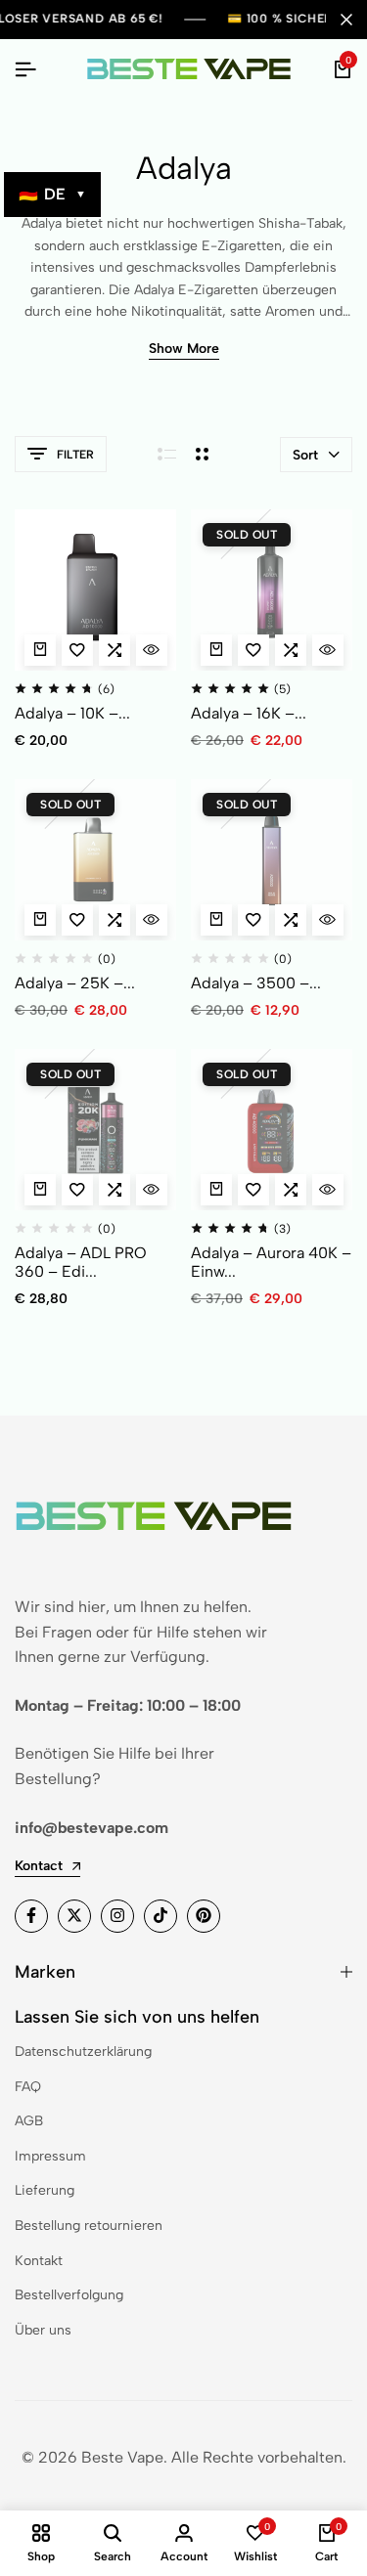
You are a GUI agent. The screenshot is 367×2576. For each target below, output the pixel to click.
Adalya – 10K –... (72, 713)
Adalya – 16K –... (249, 713)
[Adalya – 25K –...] (95, 860)
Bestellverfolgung (69, 2295)
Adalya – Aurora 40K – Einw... (271, 1262)
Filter (75, 455)
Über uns (43, 2330)
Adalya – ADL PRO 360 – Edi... (81, 1262)
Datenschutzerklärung (83, 2052)
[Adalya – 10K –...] (95, 590)
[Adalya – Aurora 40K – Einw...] (272, 1130)
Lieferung (45, 2190)
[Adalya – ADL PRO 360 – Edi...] (95, 1130)
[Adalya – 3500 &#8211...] (272, 860)
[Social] (31, 1916)
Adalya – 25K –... (75, 983)
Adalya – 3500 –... (256, 983)
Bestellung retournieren (89, 2226)
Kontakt (39, 2261)
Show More (184, 349)
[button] (115, 650)
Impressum (50, 2156)
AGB (29, 2121)
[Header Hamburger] (25, 70)
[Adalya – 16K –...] (272, 590)
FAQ (28, 2087)
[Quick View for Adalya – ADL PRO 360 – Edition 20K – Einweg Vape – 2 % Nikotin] (152, 1190)
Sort (305, 455)
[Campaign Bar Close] (346, 20)
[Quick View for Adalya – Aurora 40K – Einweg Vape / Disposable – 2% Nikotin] (328, 1190)
